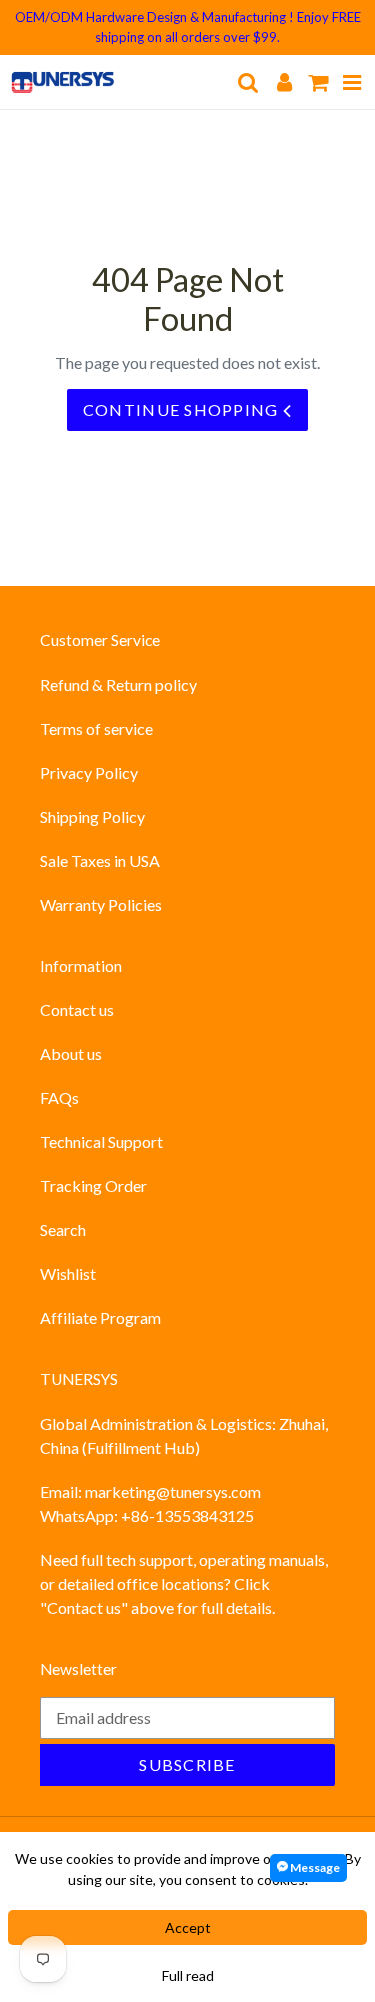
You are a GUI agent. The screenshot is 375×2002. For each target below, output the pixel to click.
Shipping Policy (92, 816)
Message (314, 1867)
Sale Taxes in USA (100, 860)
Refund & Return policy (118, 684)
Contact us (77, 1009)
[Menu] (352, 81)
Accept (188, 1927)
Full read (188, 1975)
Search (63, 1229)
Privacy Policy (89, 772)
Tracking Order (93, 1185)
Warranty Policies (101, 904)
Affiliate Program (100, 1317)
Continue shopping (183, 409)
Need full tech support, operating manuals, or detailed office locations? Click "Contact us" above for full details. (184, 1583)
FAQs (59, 1097)
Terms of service (96, 728)
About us (71, 1053)
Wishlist (68, 1273)
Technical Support (101, 1141)
